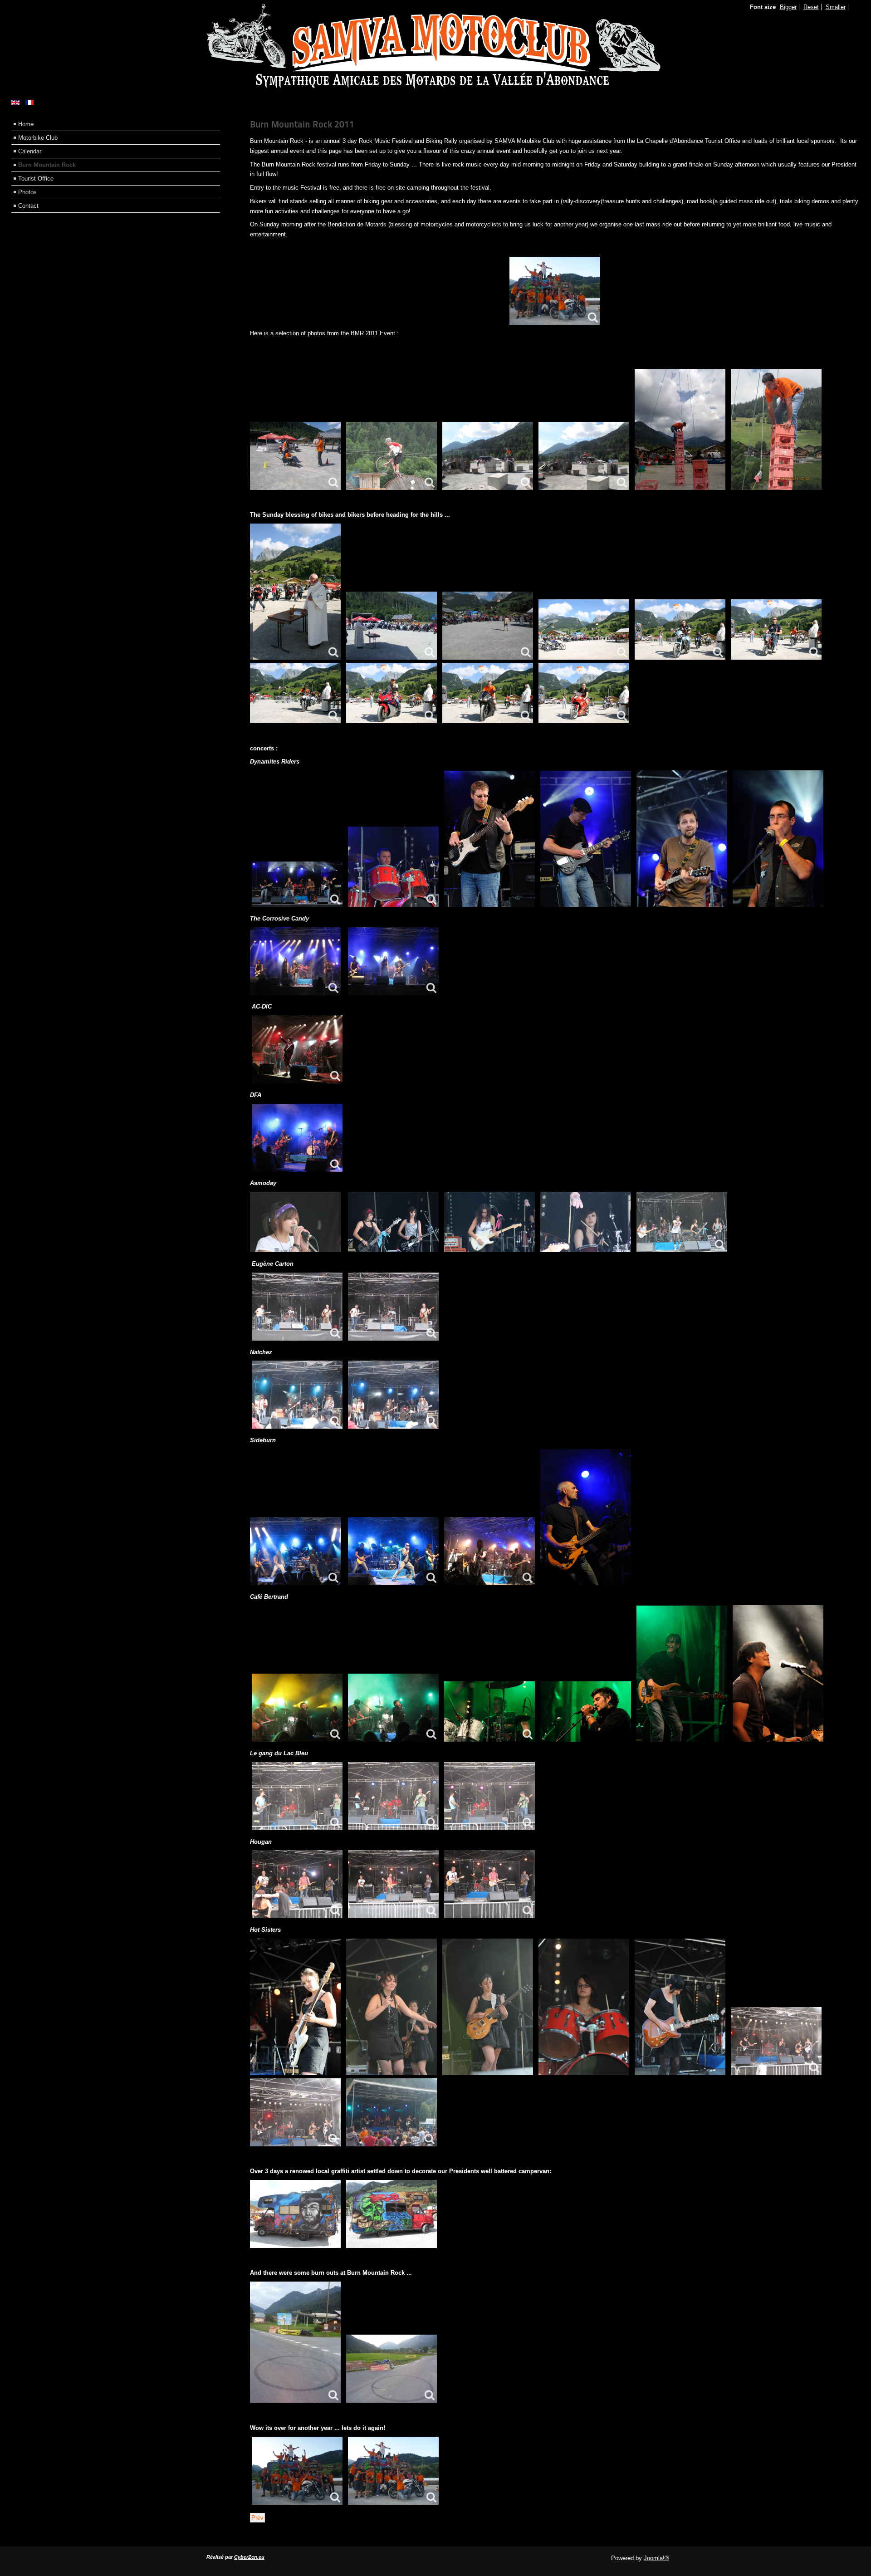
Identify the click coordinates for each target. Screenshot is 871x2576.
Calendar (30, 151)
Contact (28, 206)
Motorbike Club (38, 138)
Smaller (836, 7)
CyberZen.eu (249, 2557)
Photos (27, 192)
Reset (811, 7)
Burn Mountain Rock (47, 165)
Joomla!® (656, 2558)
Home (26, 124)
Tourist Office (36, 179)
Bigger (788, 7)
